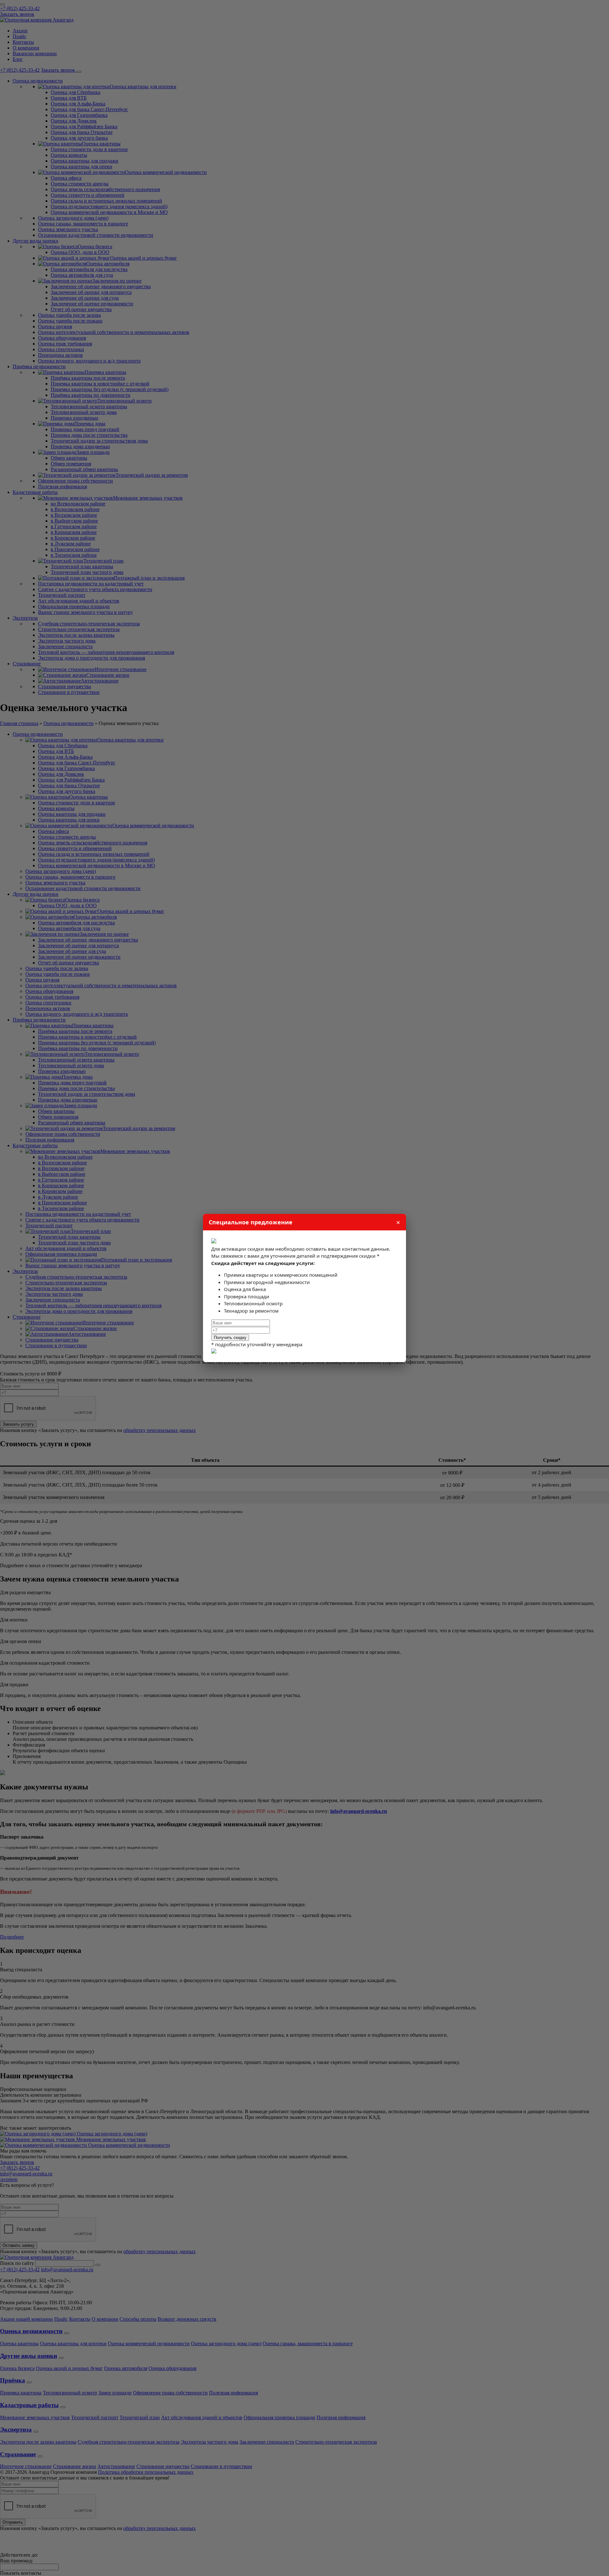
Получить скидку (230, 1338)
